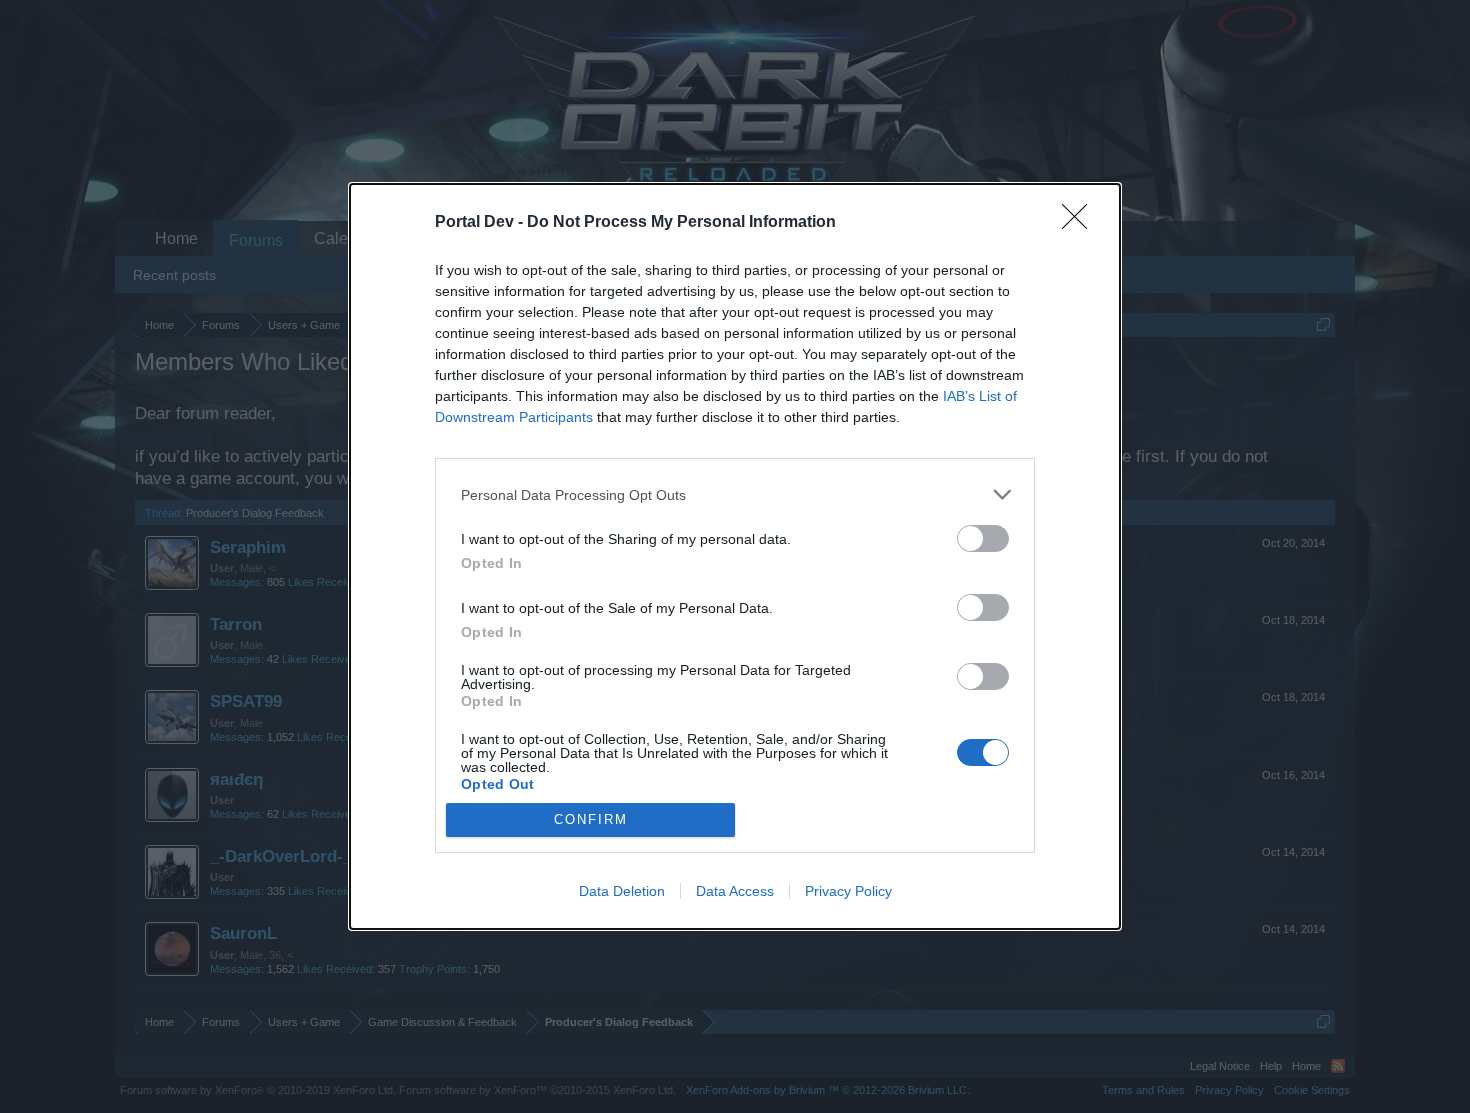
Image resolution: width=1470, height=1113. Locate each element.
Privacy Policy (848, 891)
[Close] (1081, 223)
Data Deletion (622, 891)
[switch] (983, 538)
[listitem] (735, 494)
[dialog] (735, 556)
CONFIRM (591, 819)
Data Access (735, 891)
